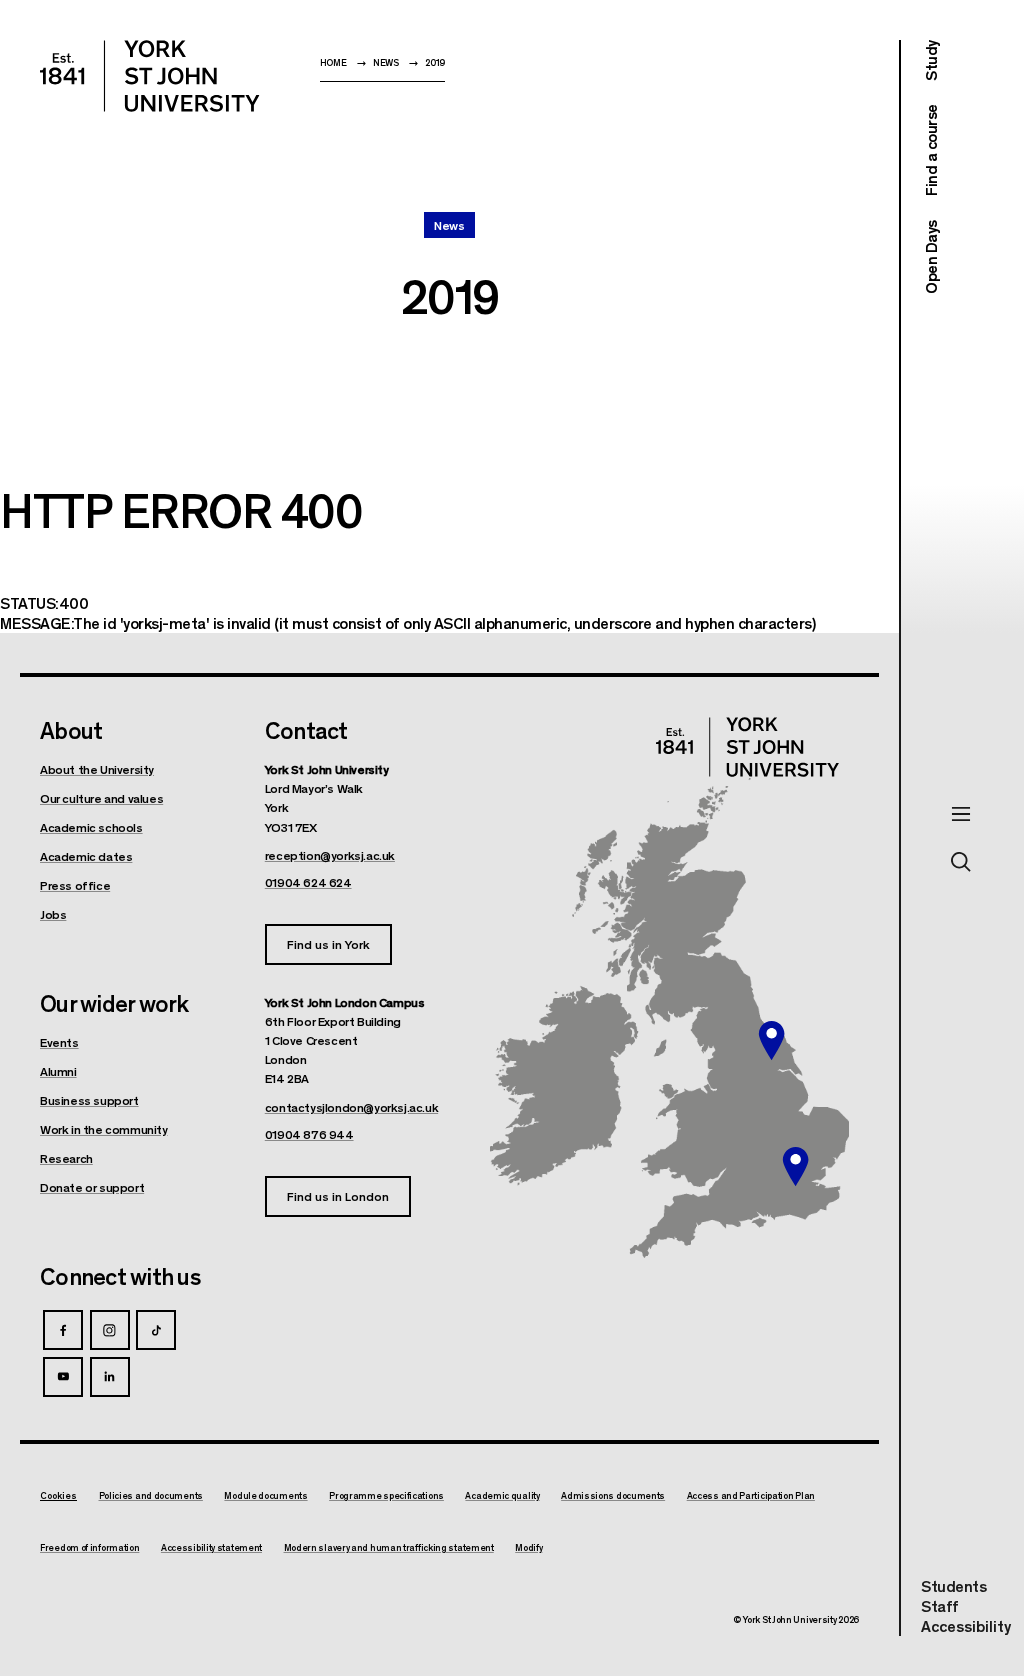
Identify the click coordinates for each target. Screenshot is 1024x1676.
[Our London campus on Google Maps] (795, 1167)
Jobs (53, 914)
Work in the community (104, 1129)
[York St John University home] (150, 76)
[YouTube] (63, 1377)
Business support (89, 1100)
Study (930, 60)
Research (66, 1158)
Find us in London (338, 1195)
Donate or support (92, 1187)
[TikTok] (156, 1330)
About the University (97, 769)
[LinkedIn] (110, 1377)
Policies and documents (151, 1496)
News (386, 62)
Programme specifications (386, 1496)
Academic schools (91, 827)
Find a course (930, 151)
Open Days (930, 257)
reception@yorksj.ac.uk (330, 855)
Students (953, 1585)
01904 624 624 (308, 882)
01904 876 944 (309, 1134)
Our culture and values (101, 798)
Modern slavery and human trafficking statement (389, 1548)
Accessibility (966, 1626)
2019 (435, 62)
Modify (528, 1548)
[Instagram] (110, 1330)
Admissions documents (613, 1496)
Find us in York (328, 943)
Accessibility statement (211, 1548)
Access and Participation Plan (751, 1496)
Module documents (265, 1496)
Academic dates (86, 856)
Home (333, 62)
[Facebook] (63, 1330)
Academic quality (502, 1496)
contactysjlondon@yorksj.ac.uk (351, 1107)
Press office (75, 885)
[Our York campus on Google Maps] (772, 1041)
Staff (940, 1605)
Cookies (58, 1495)
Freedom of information (89, 1548)
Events (59, 1042)
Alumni (58, 1071)
